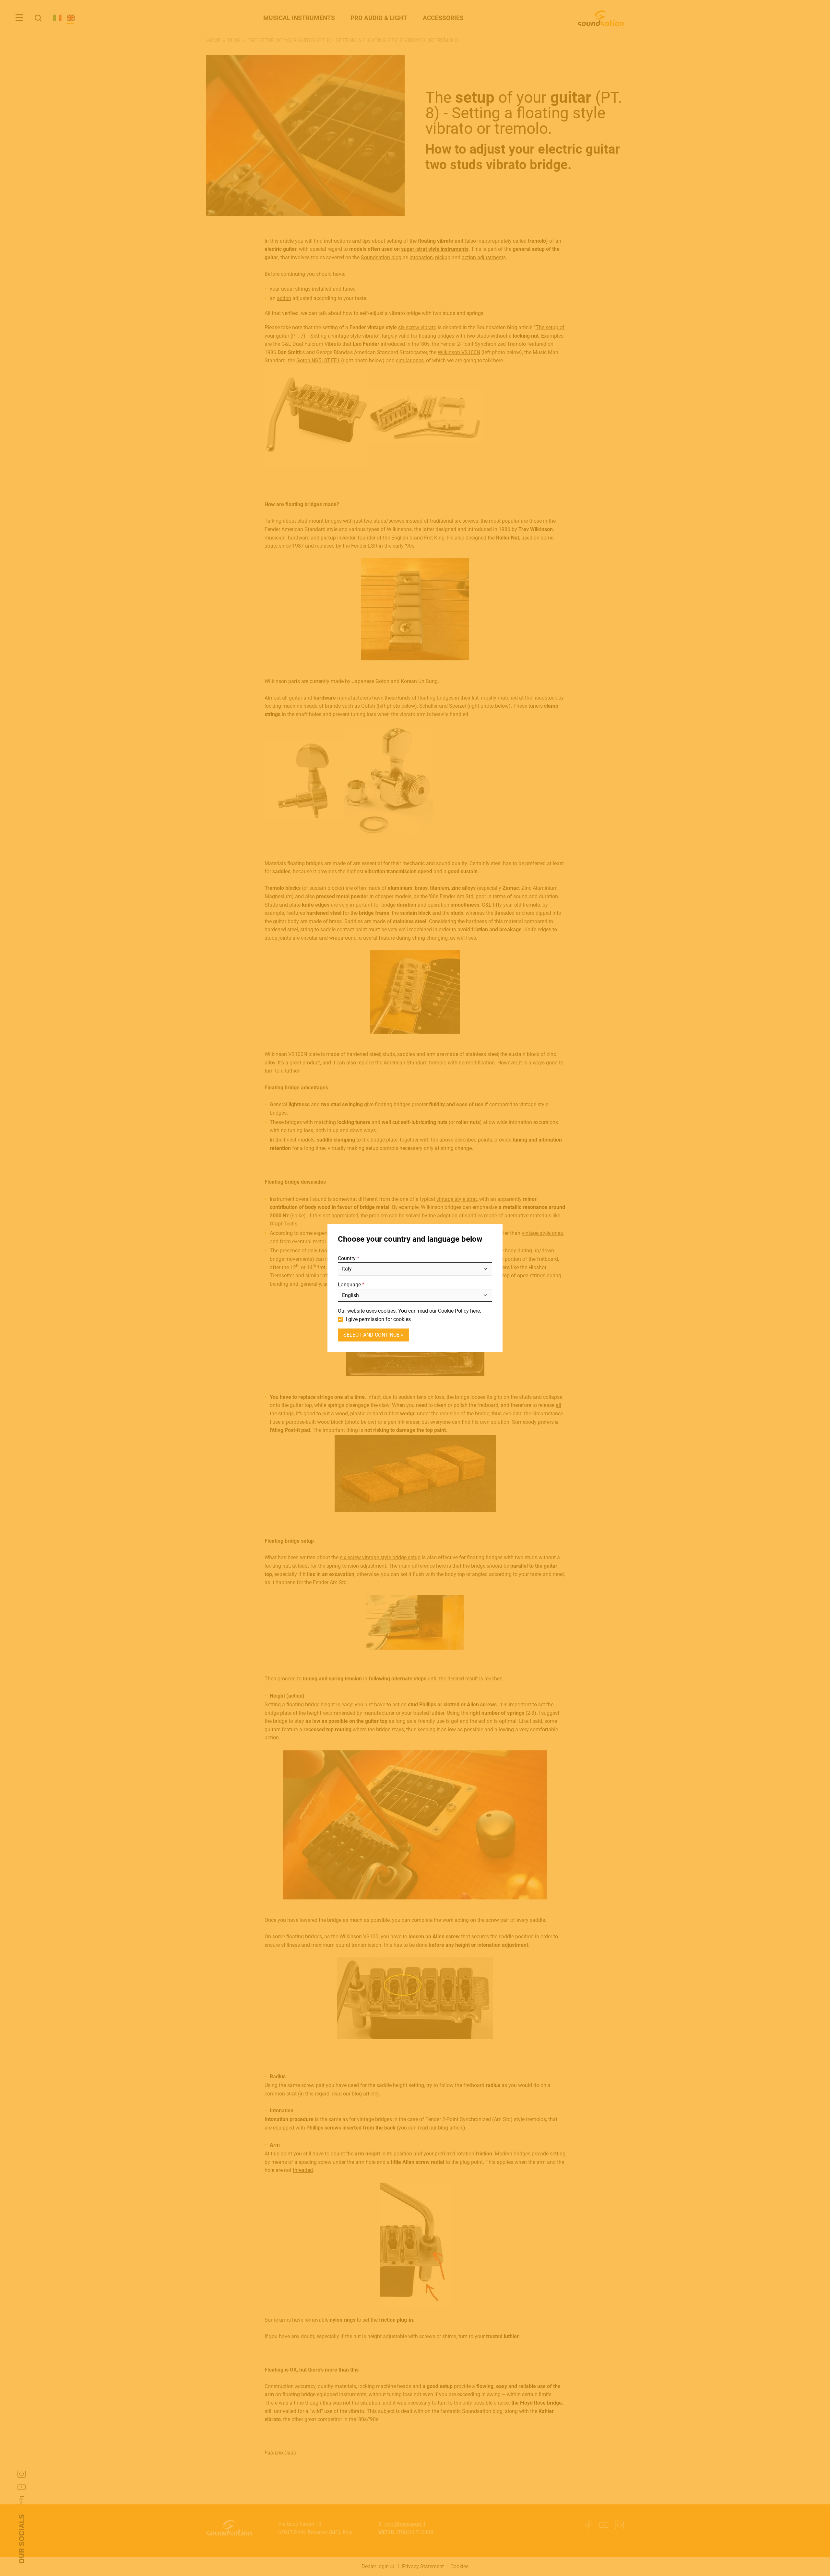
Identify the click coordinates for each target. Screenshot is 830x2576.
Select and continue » (373, 1335)
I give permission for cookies (378, 1319)
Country (347, 1258)
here (475, 1311)
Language (349, 1285)
